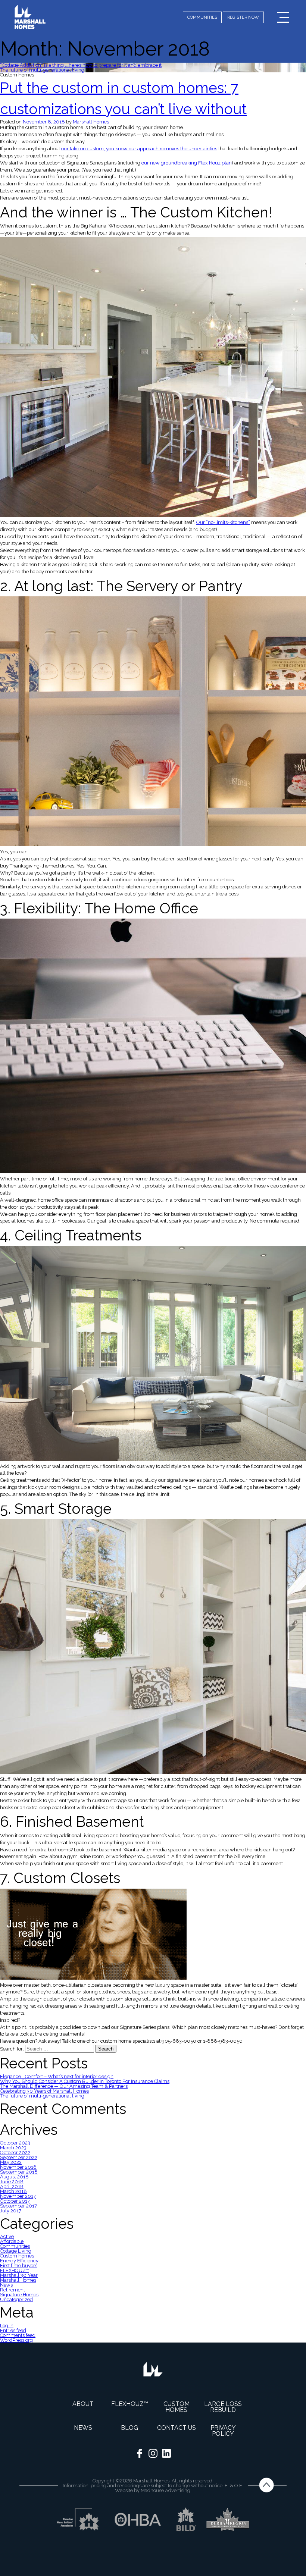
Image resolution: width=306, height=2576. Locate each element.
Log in (7, 2326)
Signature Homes (19, 2295)
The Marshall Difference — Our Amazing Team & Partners (64, 2086)
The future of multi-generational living (42, 70)
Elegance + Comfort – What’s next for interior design (57, 2076)
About (83, 2404)
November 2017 (18, 2196)
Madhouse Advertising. (166, 2490)
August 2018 (14, 2177)
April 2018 (12, 2186)
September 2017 (18, 2206)
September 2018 (19, 2172)
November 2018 (18, 2167)
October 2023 (15, 2143)
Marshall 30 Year (19, 2275)
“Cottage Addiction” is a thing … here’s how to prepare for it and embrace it (81, 65)
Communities (15, 2246)
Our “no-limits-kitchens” (223, 522)
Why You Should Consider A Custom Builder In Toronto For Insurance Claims (85, 2081)
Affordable (12, 2241)
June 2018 (12, 2182)
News (6, 2285)
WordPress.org (16, 2340)
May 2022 (11, 2162)
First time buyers (19, 2266)
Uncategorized (16, 2299)
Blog (129, 2428)
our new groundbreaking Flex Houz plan (187, 163)
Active (7, 2236)
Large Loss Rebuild (223, 2407)
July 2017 (11, 2211)
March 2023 (13, 2148)
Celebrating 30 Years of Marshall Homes (44, 2091)
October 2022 (15, 2153)
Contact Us (177, 2428)
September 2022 (19, 2157)
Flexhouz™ (130, 2404)
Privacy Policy (223, 2431)
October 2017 (15, 2201)
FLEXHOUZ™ (15, 2270)
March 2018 (13, 2191)
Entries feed (13, 2330)
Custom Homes (17, 2256)
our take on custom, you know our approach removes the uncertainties (139, 149)
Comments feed (18, 2335)
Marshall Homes (91, 122)
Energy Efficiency (19, 2261)
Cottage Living (16, 2251)
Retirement (13, 2290)
